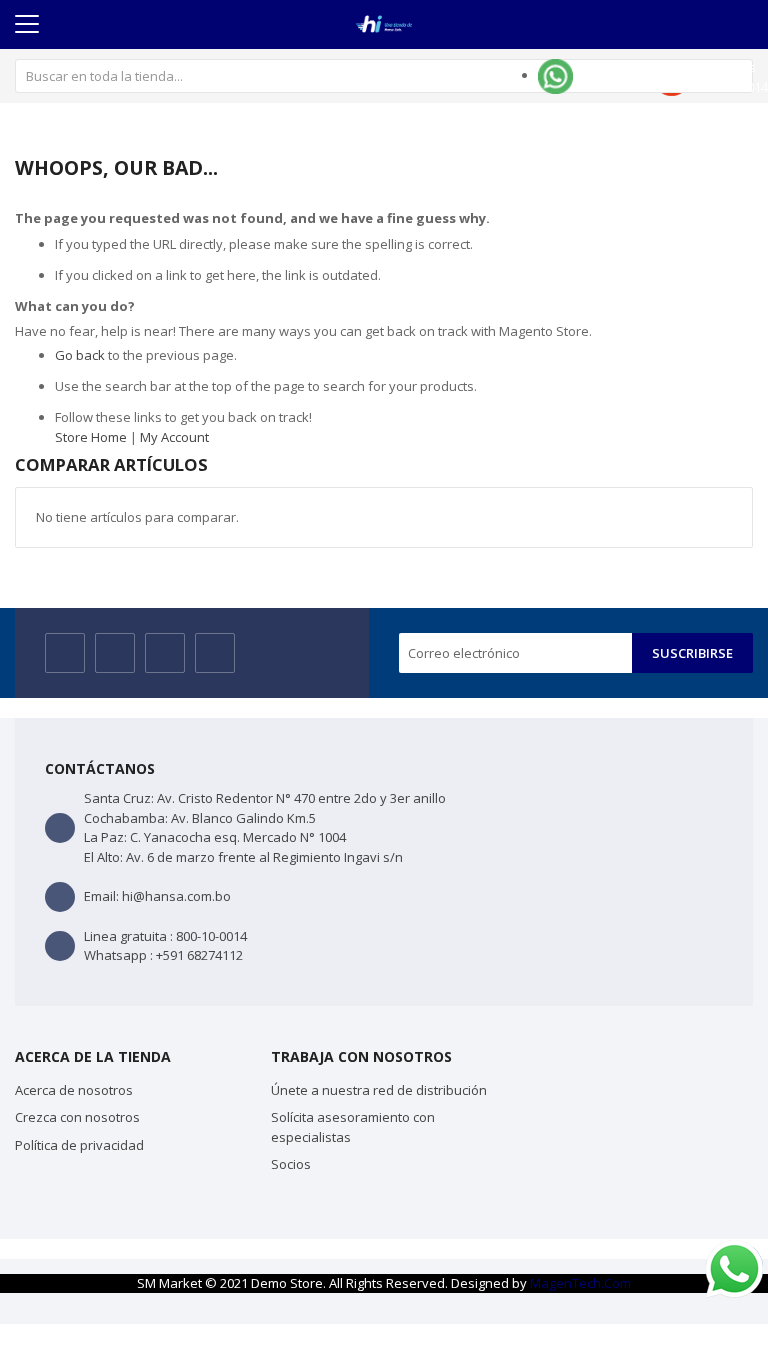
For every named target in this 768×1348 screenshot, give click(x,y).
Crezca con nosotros (77, 1117)
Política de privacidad (79, 1145)
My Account (174, 437)
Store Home (91, 437)
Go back (80, 355)
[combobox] (384, 76)
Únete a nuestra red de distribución (379, 1090)
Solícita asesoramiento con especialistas (353, 1127)
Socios (291, 1164)
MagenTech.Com (580, 1283)
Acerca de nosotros (74, 1090)
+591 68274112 (199, 955)
